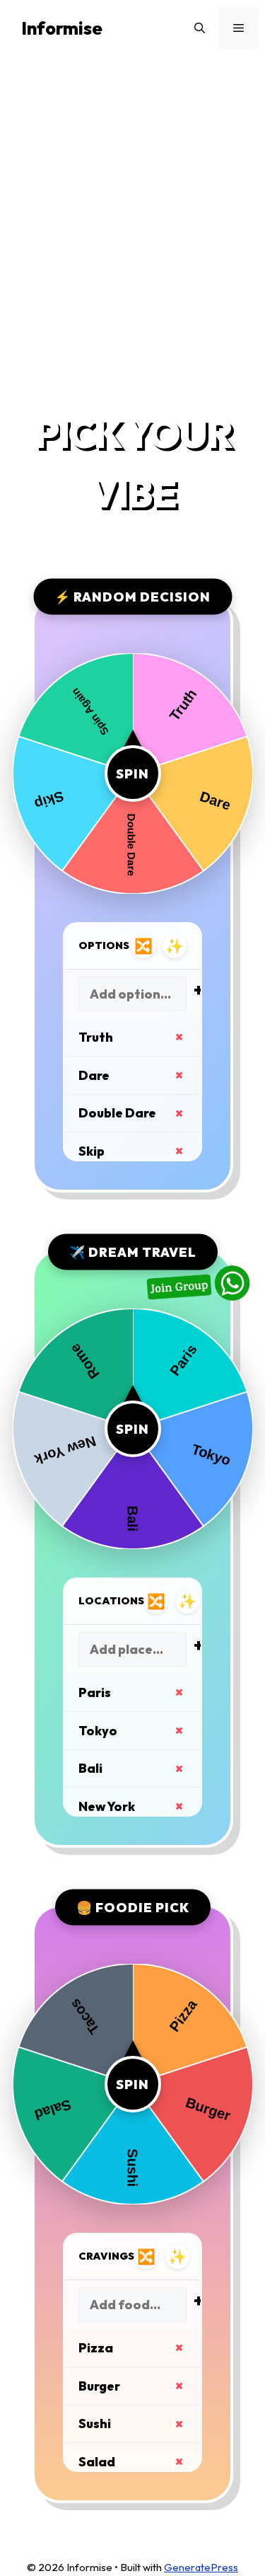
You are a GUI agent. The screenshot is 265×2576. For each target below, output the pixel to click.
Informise (62, 28)
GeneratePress (201, 2567)
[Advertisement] (132, 229)
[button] (200, 28)
